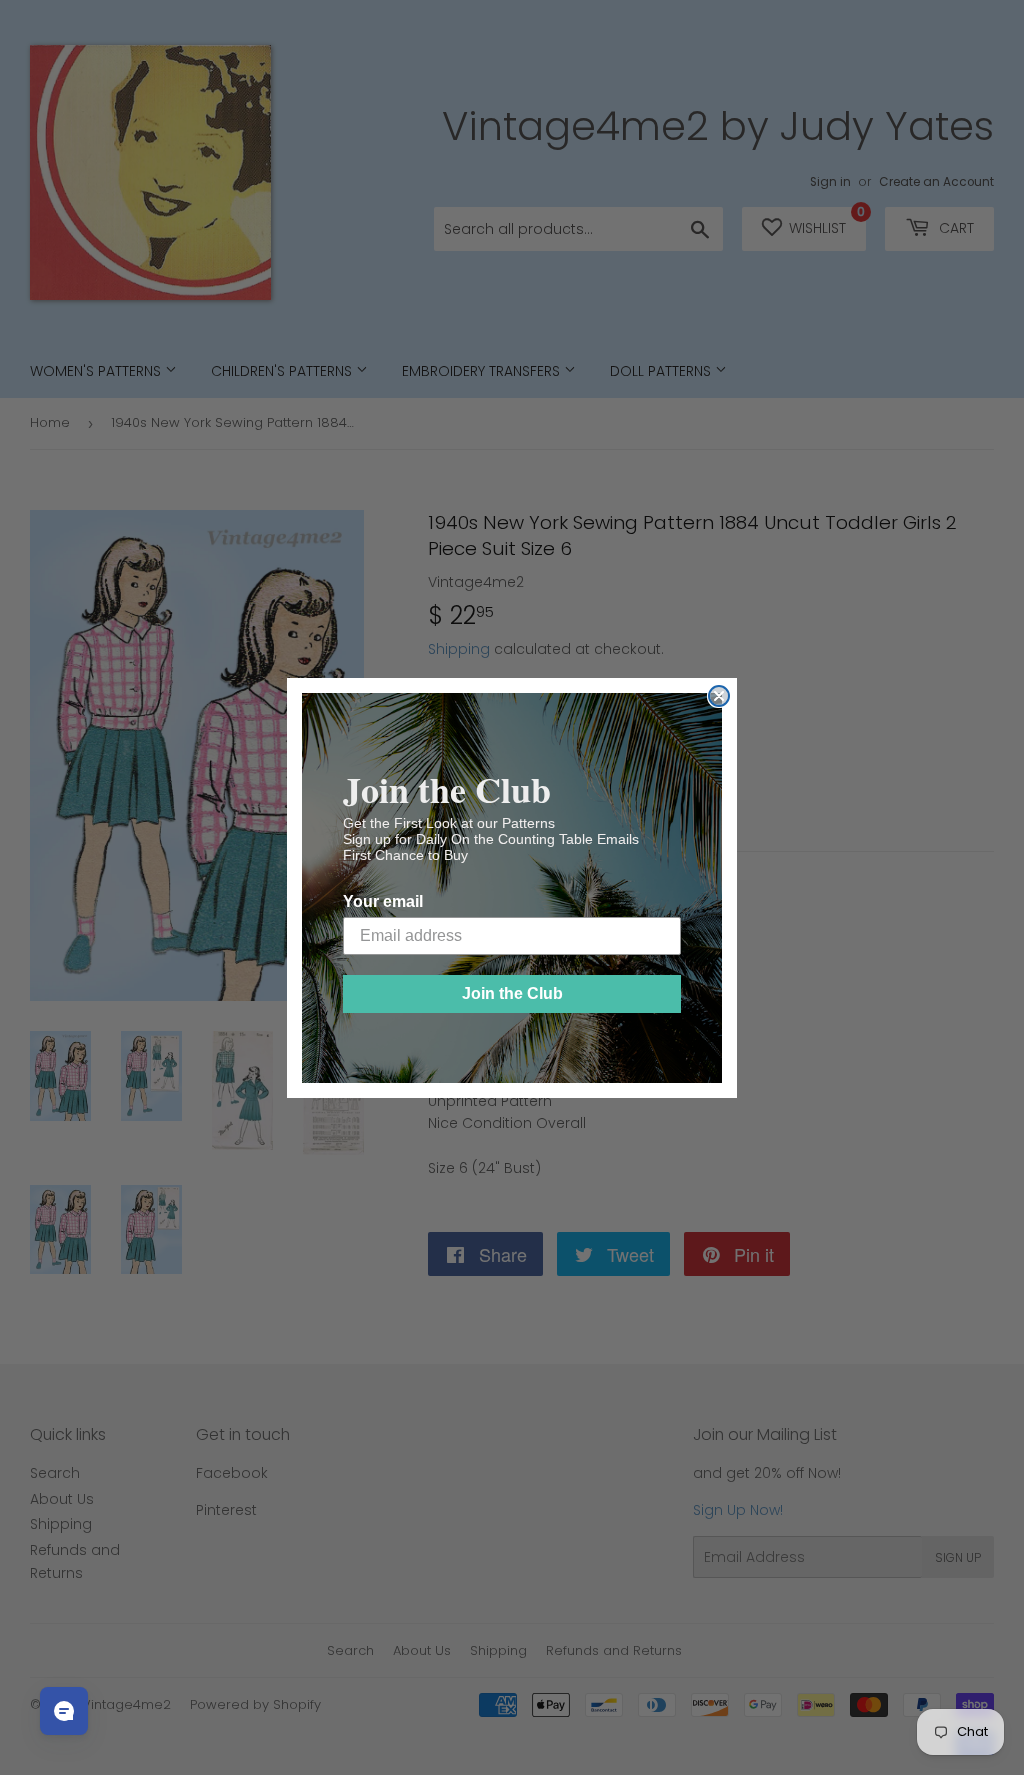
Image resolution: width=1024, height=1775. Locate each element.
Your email (383, 901)
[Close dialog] (719, 696)
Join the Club (512, 993)
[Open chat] (64, 1711)
